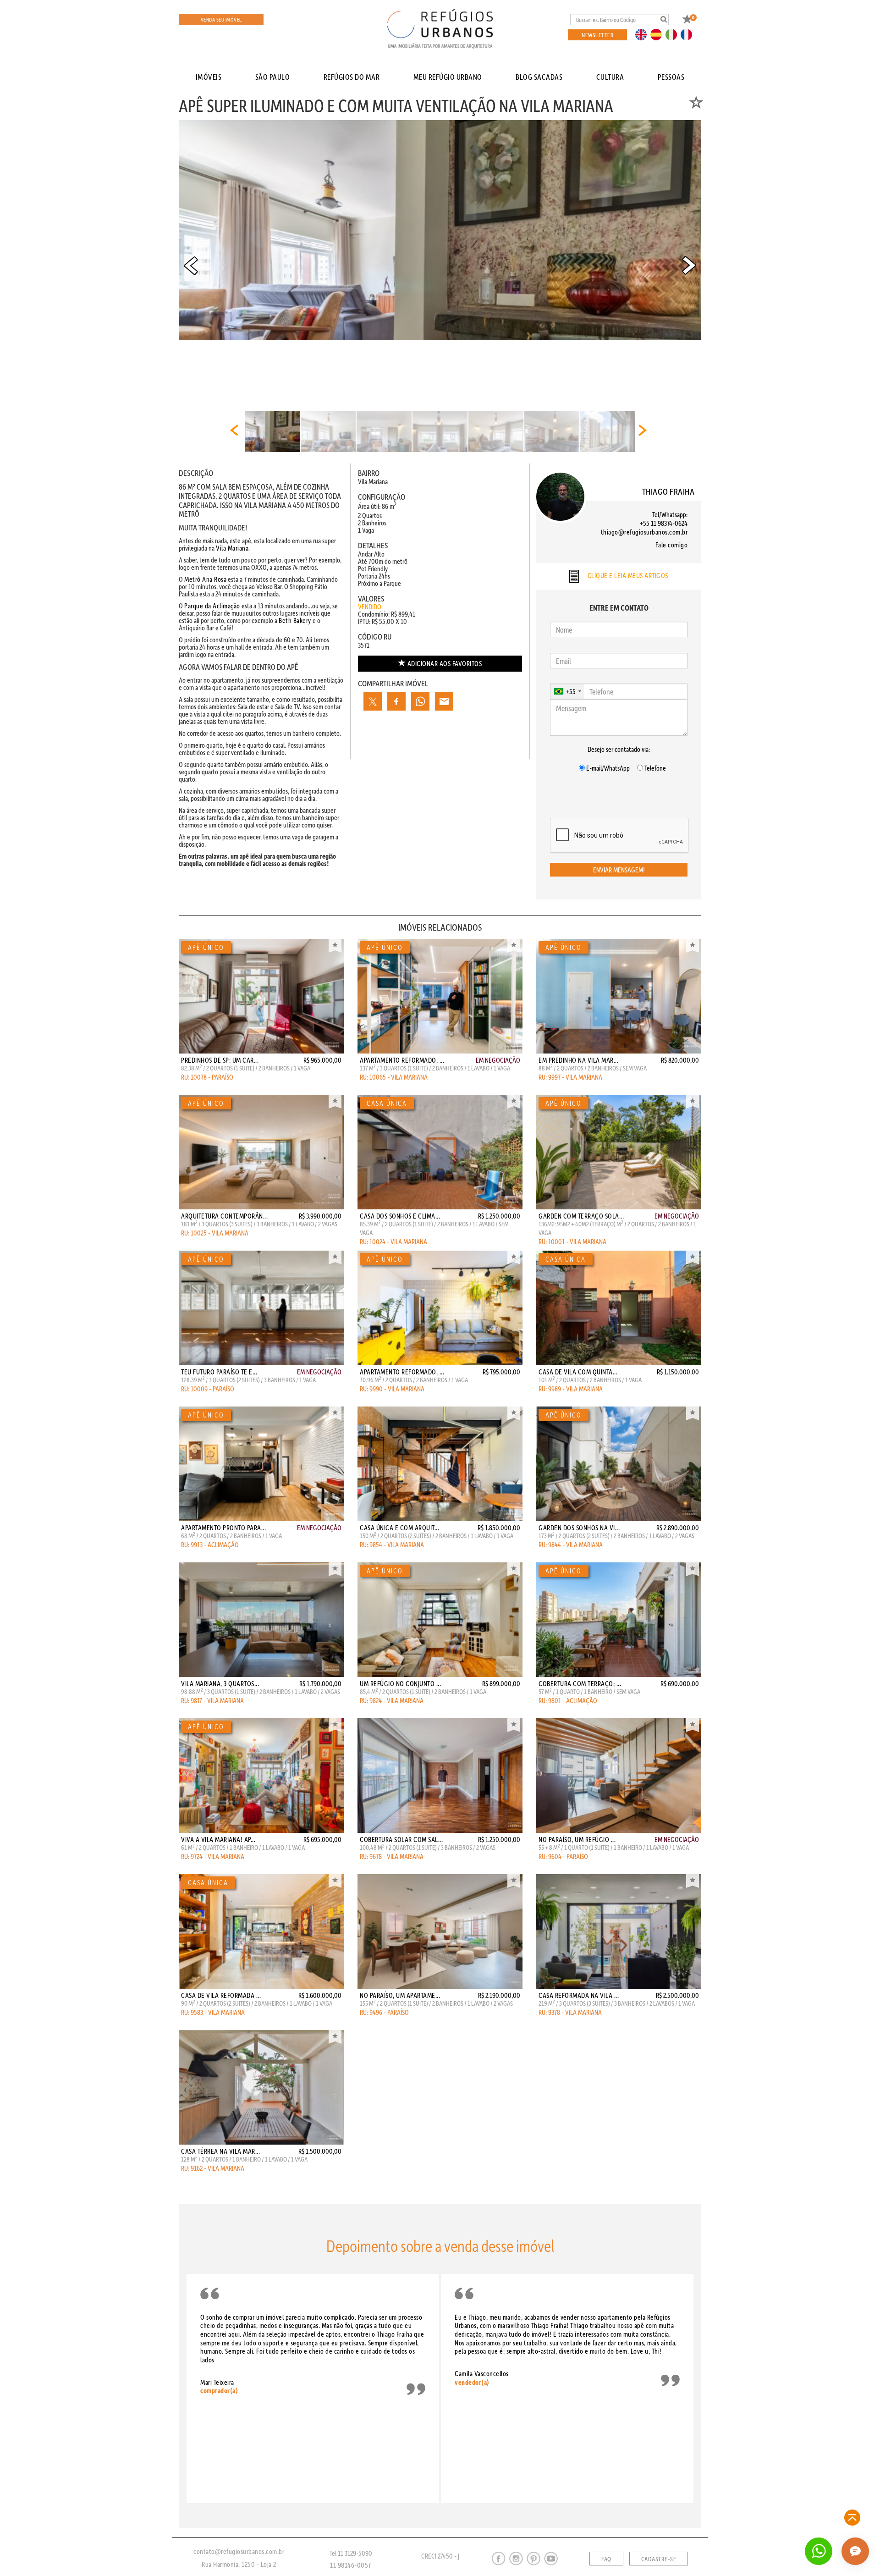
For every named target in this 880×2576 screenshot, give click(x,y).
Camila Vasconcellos (482, 2377)
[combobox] (567, 691)
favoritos (445, 663)
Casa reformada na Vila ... (579, 1995)
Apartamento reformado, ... (402, 1060)
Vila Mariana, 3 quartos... (220, 1683)
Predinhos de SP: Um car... (220, 1060)
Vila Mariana (232, 548)
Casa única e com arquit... (399, 1528)
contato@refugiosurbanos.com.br (239, 2551)
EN (643, 34)
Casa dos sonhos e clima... (400, 1216)
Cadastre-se (659, 2559)
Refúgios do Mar (352, 77)
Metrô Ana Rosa (205, 579)
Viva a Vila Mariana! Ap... (218, 1839)
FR (689, 34)
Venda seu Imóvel (221, 19)
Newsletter (597, 35)
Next (689, 265)
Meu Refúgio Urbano (448, 77)
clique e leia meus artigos (627, 575)
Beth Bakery (295, 620)
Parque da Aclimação (212, 606)
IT (675, 34)
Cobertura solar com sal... (401, 1839)
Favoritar (335, 946)
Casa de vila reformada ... (221, 1995)
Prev (191, 265)
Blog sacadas (539, 77)
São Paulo (273, 77)
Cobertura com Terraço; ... (580, 1683)
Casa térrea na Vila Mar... (220, 2151)
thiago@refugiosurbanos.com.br (644, 532)
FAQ (606, 2559)
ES (659, 34)
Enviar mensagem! (619, 870)
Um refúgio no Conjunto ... (400, 1683)
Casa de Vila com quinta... (578, 1372)
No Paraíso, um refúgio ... (577, 1839)
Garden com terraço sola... (581, 1216)
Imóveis (209, 77)
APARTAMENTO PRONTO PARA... (223, 1528)
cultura (610, 77)
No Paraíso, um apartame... (400, 1995)
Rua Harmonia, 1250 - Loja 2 (239, 2564)
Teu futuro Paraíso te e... (219, 1372)
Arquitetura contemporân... (224, 1216)
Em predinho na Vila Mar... (578, 1060)
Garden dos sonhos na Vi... (579, 1528)
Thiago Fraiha (668, 491)
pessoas (671, 77)
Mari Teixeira (219, 2386)
